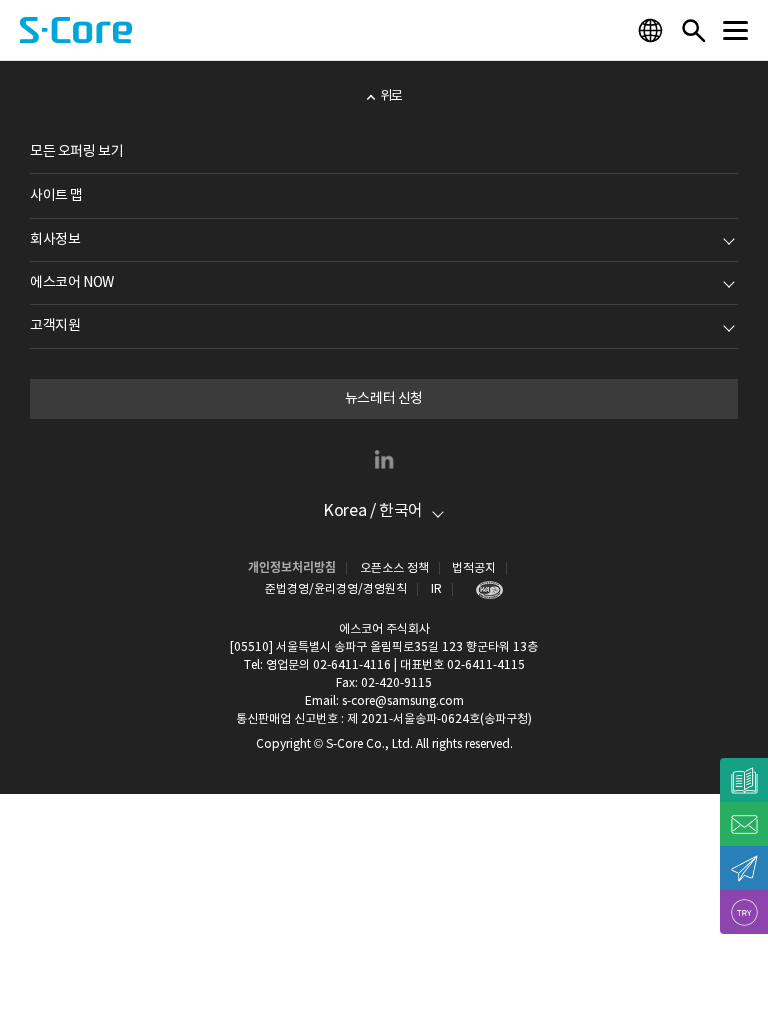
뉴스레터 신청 (384, 399)
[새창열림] (484, 589)
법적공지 (474, 568)
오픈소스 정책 (394, 568)
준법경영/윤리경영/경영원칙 (336, 589)
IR (436, 589)
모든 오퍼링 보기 (76, 152)
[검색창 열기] (693, 30)
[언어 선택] (653, 30)
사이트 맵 (56, 196)
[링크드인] (384, 459)
